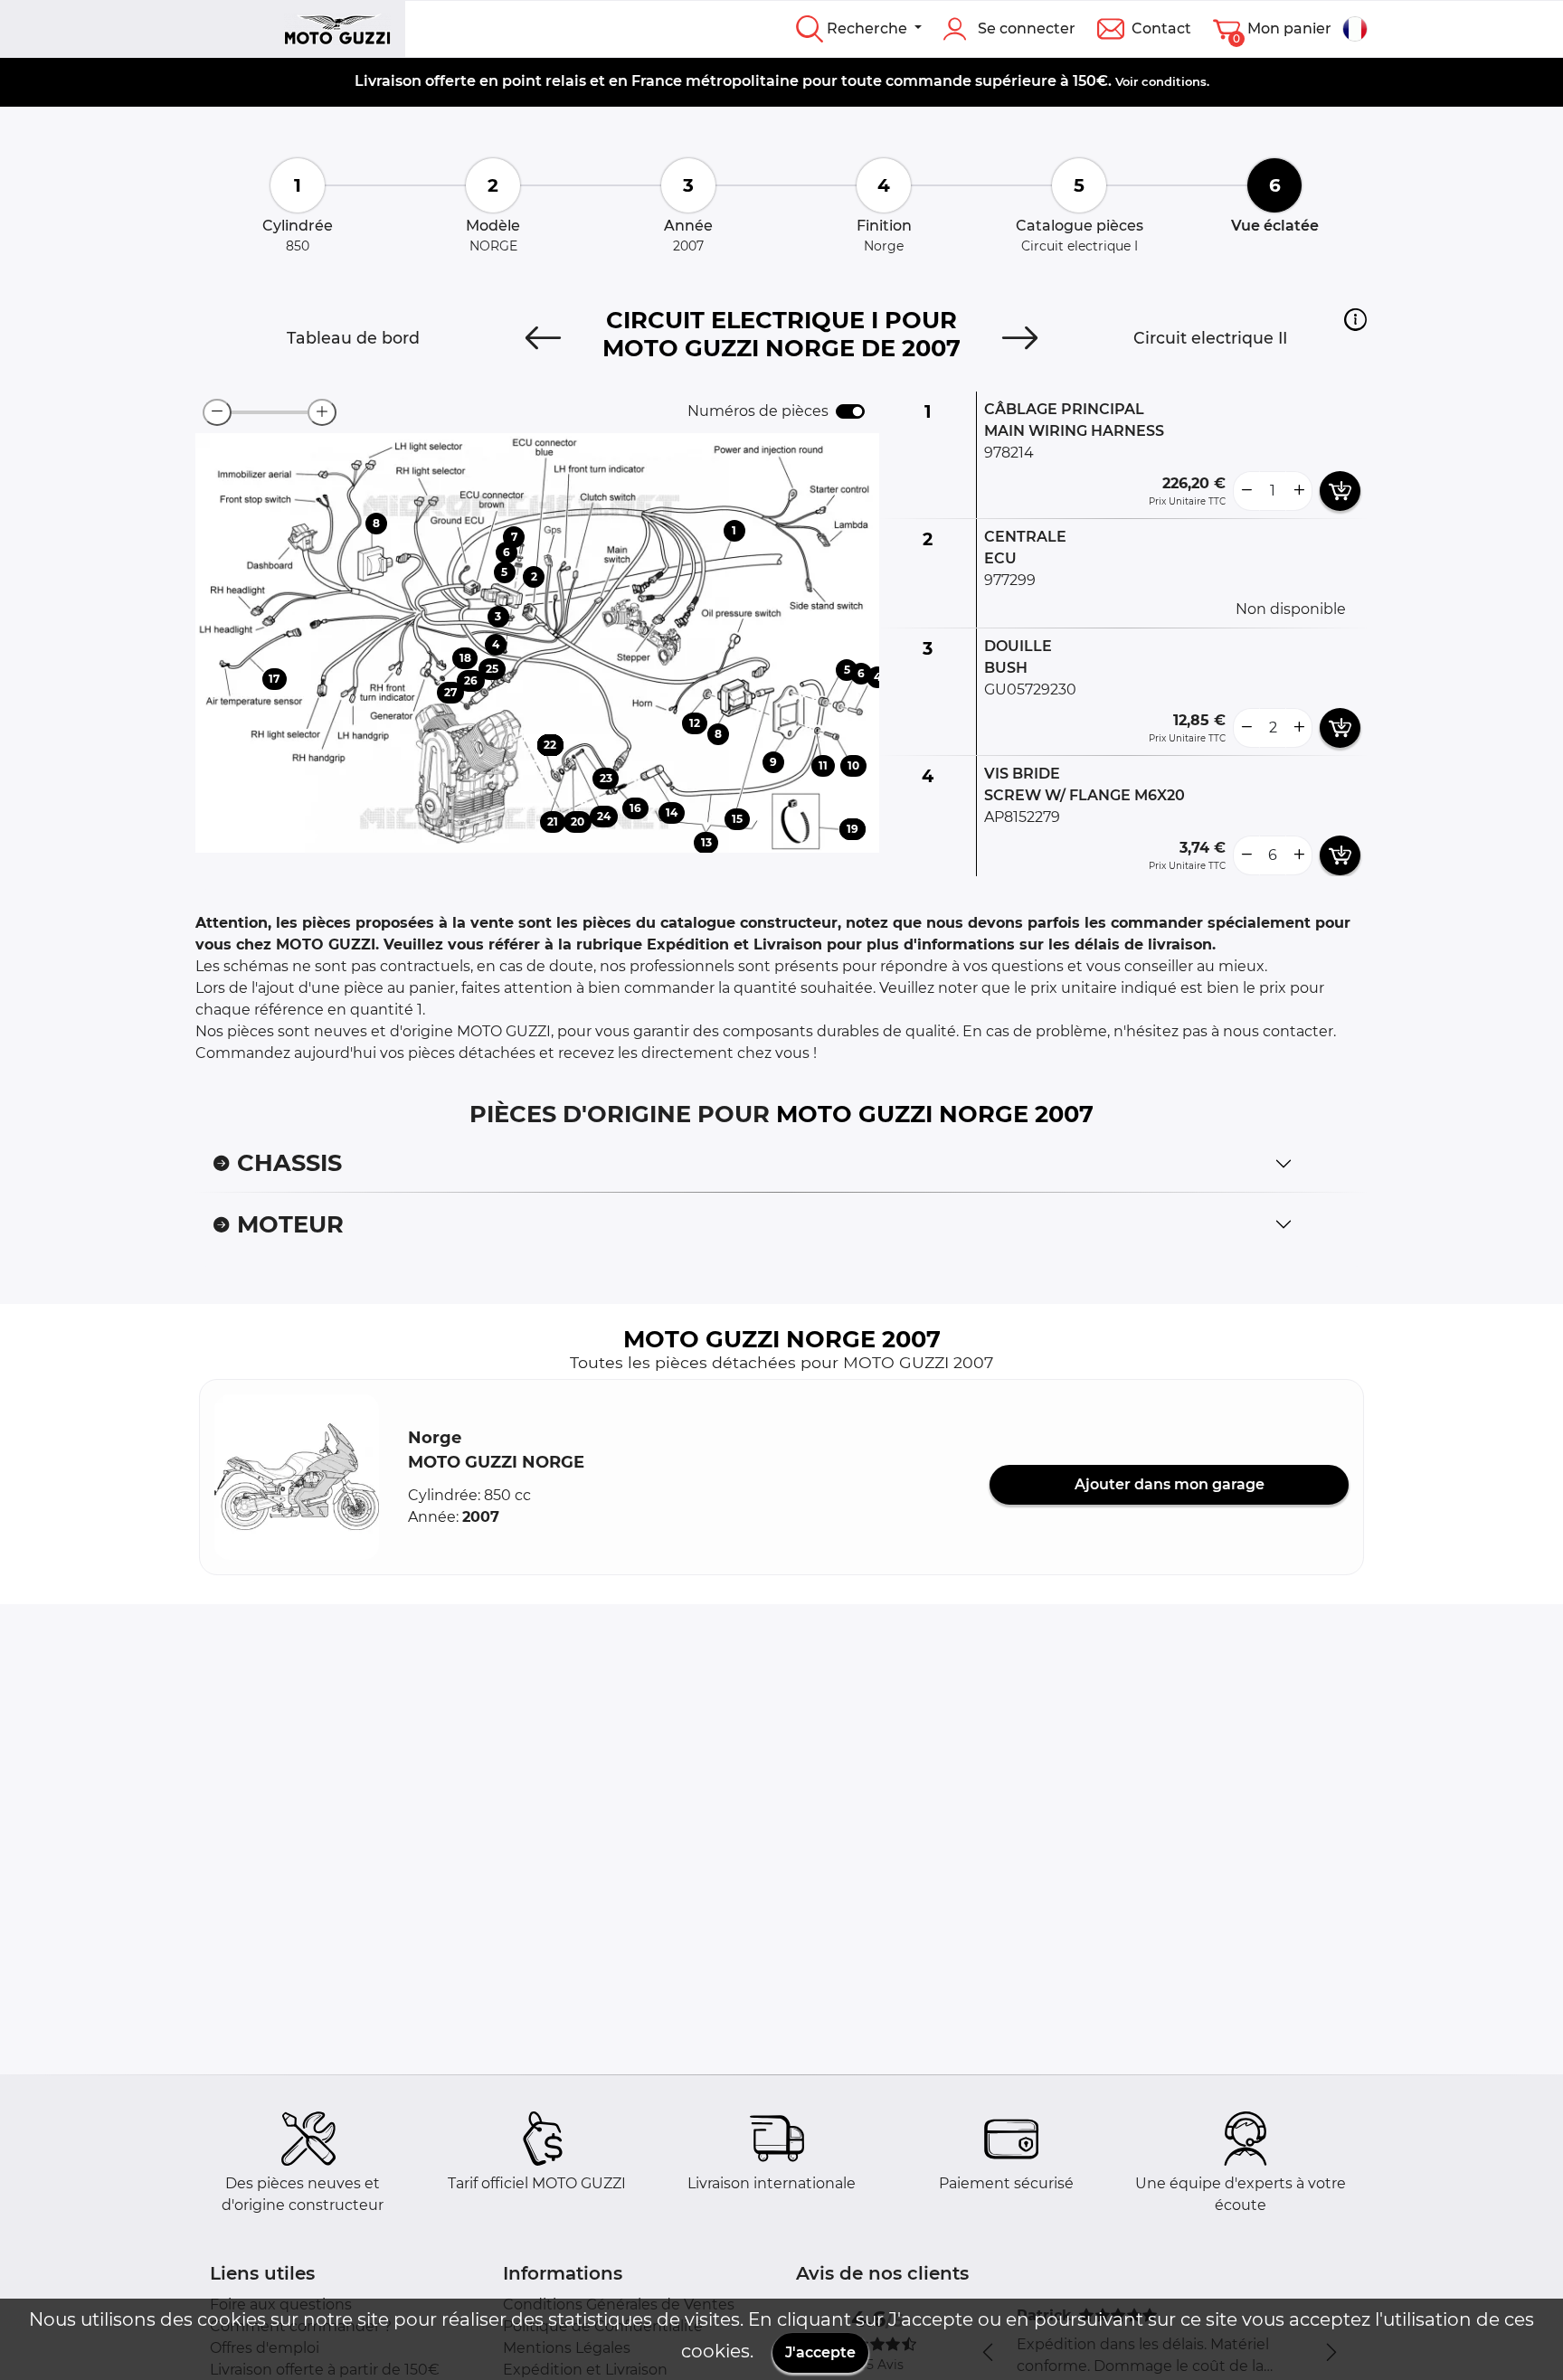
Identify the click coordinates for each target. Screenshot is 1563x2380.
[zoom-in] (322, 412)
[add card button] (1340, 491)
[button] (1355, 319)
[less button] (1246, 491)
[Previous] (543, 338)
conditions (1174, 81)
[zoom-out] (217, 412)
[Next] (1020, 338)
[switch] (850, 411)
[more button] (1299, 491)
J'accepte (820, 2352)
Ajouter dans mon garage (1170, 1484)
